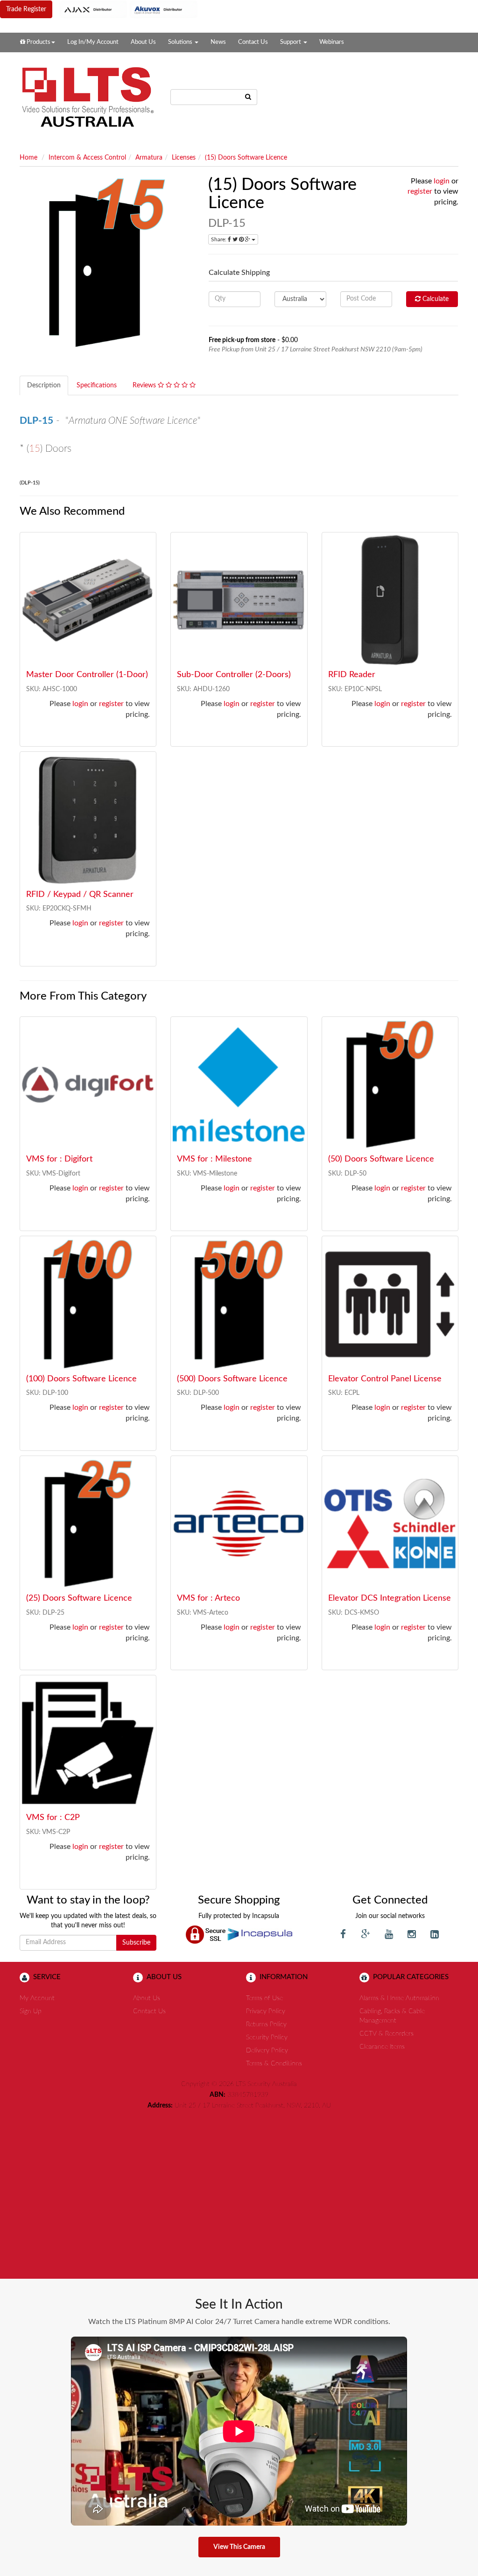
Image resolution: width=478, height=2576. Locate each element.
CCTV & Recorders (387, 2034)
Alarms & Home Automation (399, 1998)
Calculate (435, 299)
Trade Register (26, 9)
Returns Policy (266, 2024)
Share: (219, 239)
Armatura (149, 158)
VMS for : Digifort (59, 1159)
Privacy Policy (266, 2011)
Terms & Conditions (274, 2064)
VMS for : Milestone (214, 1159)
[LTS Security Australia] (88, 97)
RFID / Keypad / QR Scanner (80, 895)
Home (28, 158)
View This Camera (239, 2547)
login (442, 181)
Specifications (97, 385)
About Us (143, 42)
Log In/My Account (93, 42)
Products (38, 42)
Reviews (145, 385)
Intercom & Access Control (87, 158)
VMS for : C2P (53, 1818)
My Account (37, 1998)
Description (44, 385)
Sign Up (31, 2011)
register (420, 191)
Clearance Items (382, 2047)
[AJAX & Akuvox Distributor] (129, 9)
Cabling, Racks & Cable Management (392, 2016)
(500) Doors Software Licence (232, 1379)
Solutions (181, 42)
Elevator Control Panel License (385, 1379)
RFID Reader (352, 675)
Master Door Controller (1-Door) (87, 675)
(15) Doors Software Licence (246, 158)
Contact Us (253, 42)
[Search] (248, 97)
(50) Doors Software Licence (381, 1159)
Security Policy (267, 2037)
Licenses (184, 158)
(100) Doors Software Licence (81, 1379)
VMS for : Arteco (208, 1598)
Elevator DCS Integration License (390, 1598)
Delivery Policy (267, 2051)
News (218, 42)
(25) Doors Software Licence (79, 1598)
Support (291, 42)
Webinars (332, 42)
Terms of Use (264, 1998)
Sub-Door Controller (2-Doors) (234, 675)
